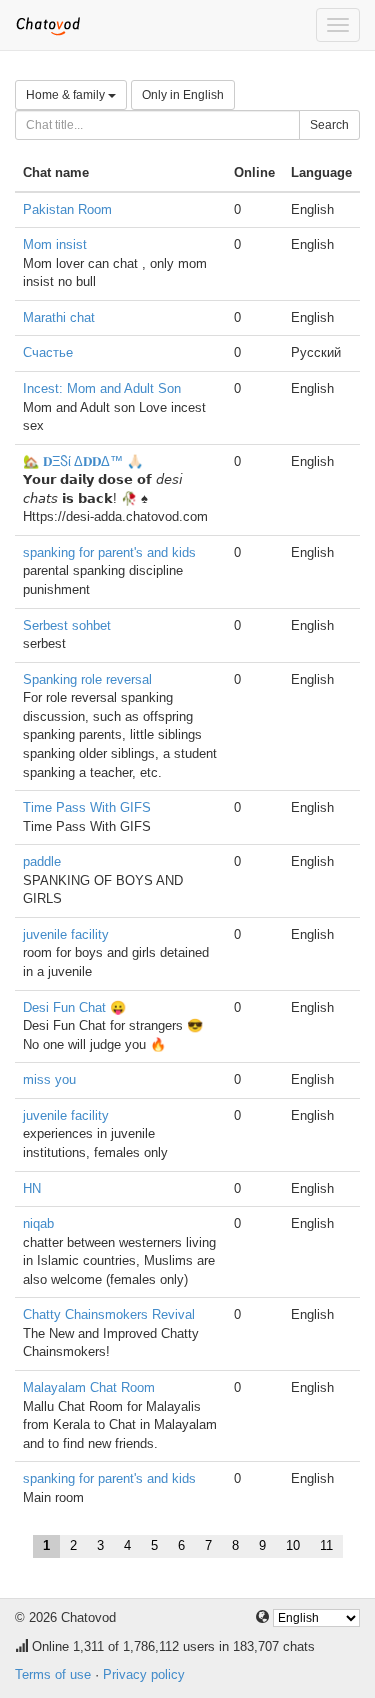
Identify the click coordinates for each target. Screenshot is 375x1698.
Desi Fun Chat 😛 (74, 1007)
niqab (38, 1223)
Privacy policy (144, 1674)
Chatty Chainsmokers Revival (109, 1314)
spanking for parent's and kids (109, 552)
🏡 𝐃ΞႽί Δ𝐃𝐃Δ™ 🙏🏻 (83, 461)
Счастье (48, 352)
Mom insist (55, 244)
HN (32, 1188)
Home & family (67, 95)
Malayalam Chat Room (89, 1387)
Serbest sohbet (67, 625)
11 (326, 1545)
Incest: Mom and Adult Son (102, 388)
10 (293, 1545)
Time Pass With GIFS (87, 807)
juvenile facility (66, 934)
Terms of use (53, 1674)
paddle (42, 861)
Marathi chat (59, 317)
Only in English (183, 95)
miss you (49, 1079)
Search (329, 125)
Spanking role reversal (87, 679)
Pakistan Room (67, 209)
